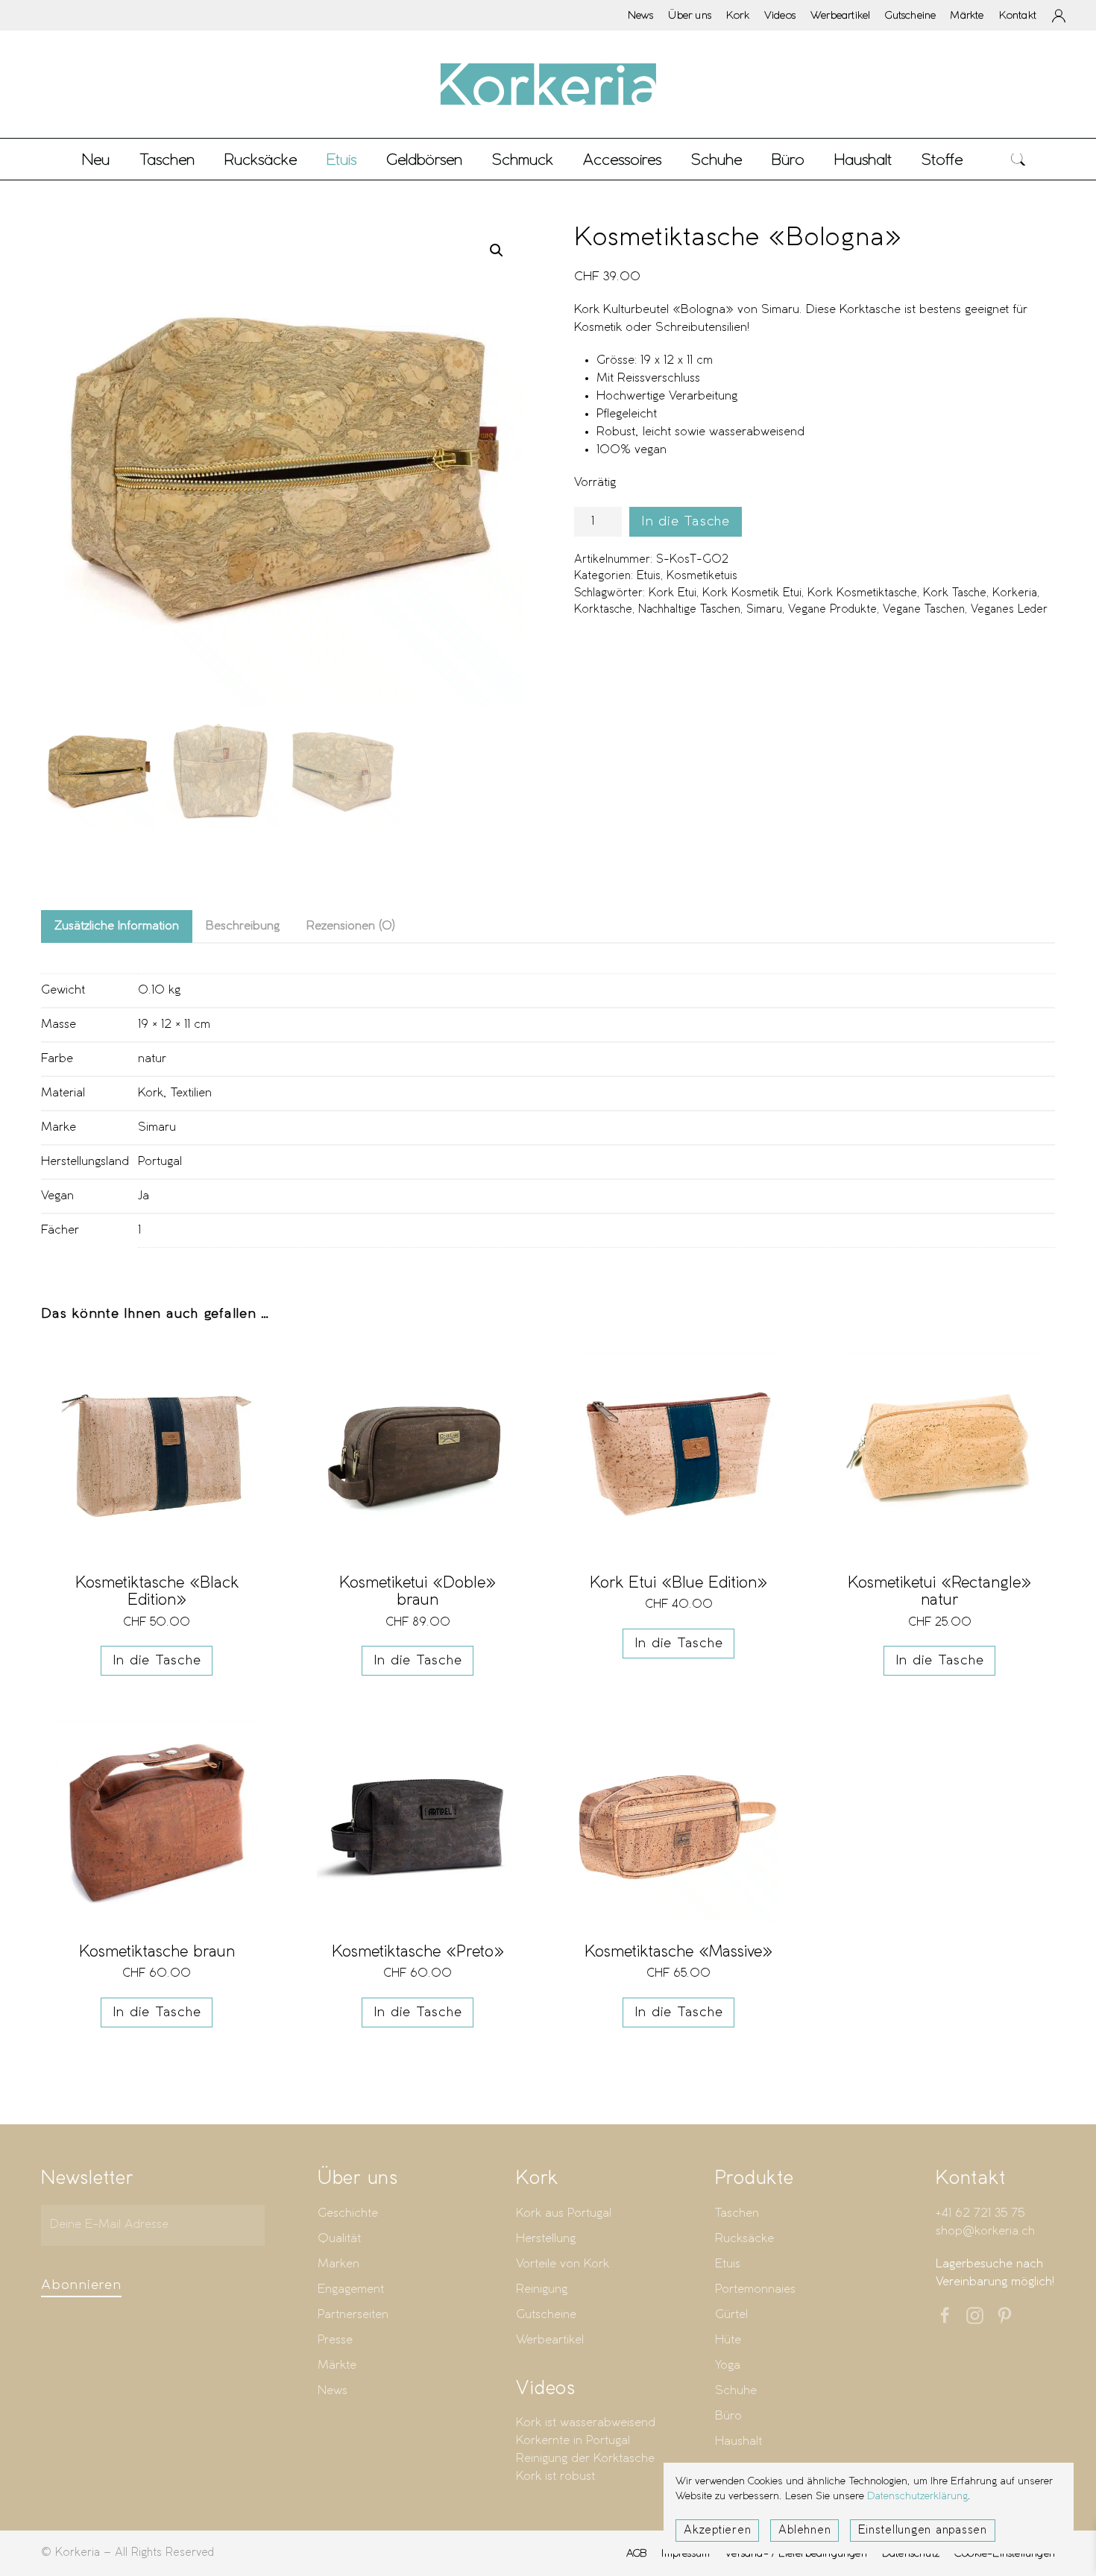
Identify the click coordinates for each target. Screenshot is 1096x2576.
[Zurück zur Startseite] (548, 84)
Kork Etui (673, 593)
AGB (637, 2553)
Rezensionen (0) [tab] (351, 926)
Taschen (737, 2213)
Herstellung (546, 2239)
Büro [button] (788, 159)
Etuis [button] (341, 159)
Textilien (191, 1093)
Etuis (649, 576)
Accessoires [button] (622, 159)
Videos (780, 15)
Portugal (160, 1162)
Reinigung (542, 2289)
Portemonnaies (755, 2289)
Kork (738, 15)
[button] (1018, 159)
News (641, 15)
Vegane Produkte (832, 610)
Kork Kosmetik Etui (752, 593)
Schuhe (736, 2391)
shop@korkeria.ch (985, 2231)
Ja (144, 1196)
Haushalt (738, 2441)
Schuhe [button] (717, 159)
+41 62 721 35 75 (980, 2213)
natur (152, 1059)
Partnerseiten (353, 2315)
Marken (338, 2264)
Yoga (728, 2365)
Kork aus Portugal (564, 2213)
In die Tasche (686, 522)
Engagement (351, 2289)
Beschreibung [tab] (243, 926)
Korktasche (603, 610)
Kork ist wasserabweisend (586, 2423)
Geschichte (348, 2213)
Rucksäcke (261, 159)
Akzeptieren (717, 2531)
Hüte (728, 2340)
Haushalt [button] (863, 159)
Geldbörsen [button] (424, 159)
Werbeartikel (840, 15)
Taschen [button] (167, 159)
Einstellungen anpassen (923, 2531)
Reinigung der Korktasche (585, 2459)
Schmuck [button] (523, 159)
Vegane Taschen (924, 610)
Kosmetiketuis (702, 576)
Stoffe (942, 159)
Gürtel (731, 2315)
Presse (335, 2340)
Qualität (339, 2239)
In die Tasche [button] (157, 1661)
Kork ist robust (555, 2476)
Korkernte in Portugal (573, 2441)
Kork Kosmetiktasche (862, 593)
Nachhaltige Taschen (689, 610)
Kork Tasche (955, 593)
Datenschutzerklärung (917, 2497)
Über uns (690, 15)
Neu (96, 159)
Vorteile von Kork (563, 2264)
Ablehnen (804, 2531)
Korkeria (1015, 593)
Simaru (764, 610)
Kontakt (1018, 15)
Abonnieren (81, 2285)
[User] (1059, 16)
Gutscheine (910, 15)
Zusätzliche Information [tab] (117, 926)
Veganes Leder (1009, 610)
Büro (728, 2416)
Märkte (967, 15)
